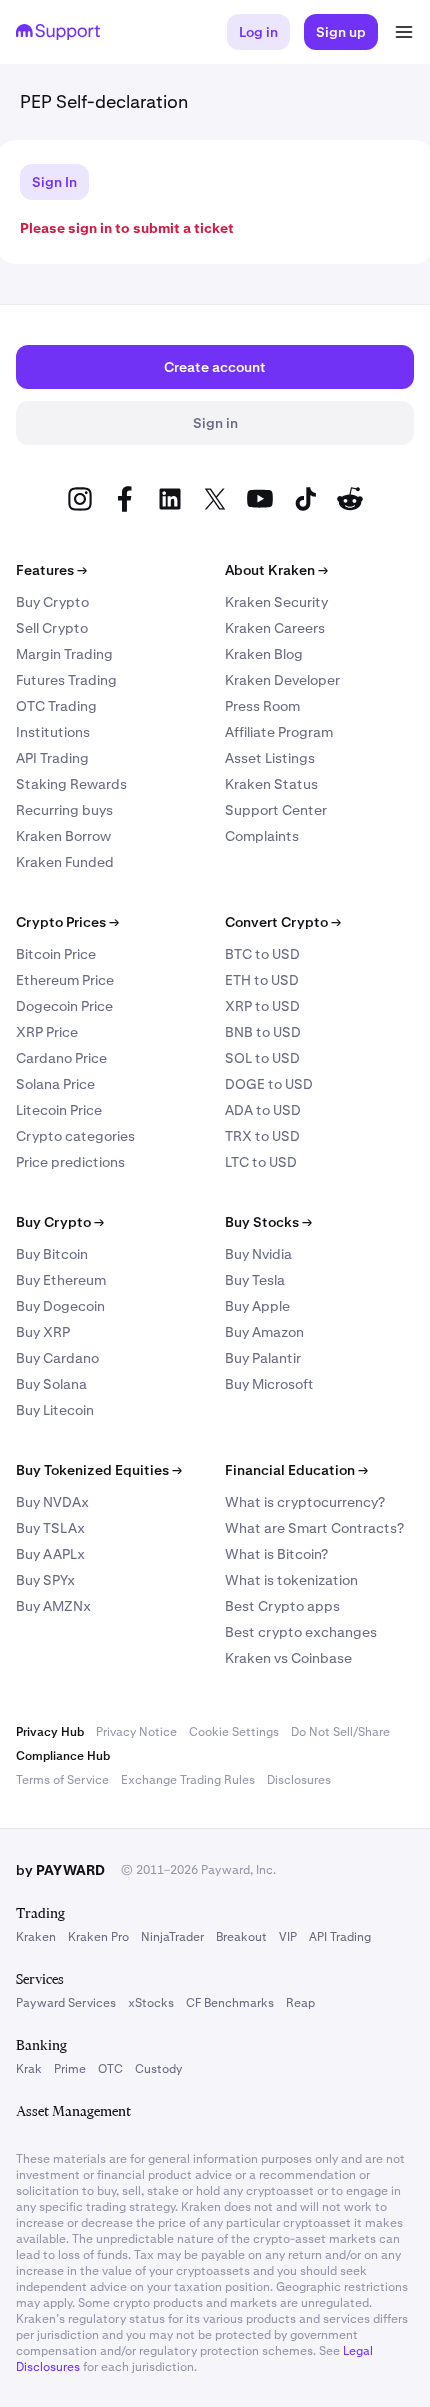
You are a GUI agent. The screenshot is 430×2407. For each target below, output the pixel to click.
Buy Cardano (57, 1358)
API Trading (52, 758)
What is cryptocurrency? (305, 1502)
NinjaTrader (172, 1937)
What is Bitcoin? (276, 1554)
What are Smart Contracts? (314, 1528)
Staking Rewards (71, 784)
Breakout (241, 1937)
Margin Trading (64, 654)
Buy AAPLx (50, 1554)
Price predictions (70, 1162)
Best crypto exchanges (301, 1632)
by (60, 1870)
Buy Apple (257, 1306)
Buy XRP (43, 1332)
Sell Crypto (52, 628)
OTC (110, 2069)
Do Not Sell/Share (340, 1732)
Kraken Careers (275, 628)
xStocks (151, 2003)
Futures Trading (66, 680)
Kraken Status (271, 784)
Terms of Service (62, 1780)
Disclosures (299, 1780)
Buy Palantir (263, 1358)
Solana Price (55, 1084)
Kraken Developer (282, 680)
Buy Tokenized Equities (99, 1470)
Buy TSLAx (50, 1528)
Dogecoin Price (64, 1006)
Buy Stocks (268, 1222)
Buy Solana (51, 1384)
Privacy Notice (136, 1732)
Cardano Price (61, 1058)
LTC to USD (261, 1162)
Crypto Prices (67, 922)
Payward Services (66, 2003)
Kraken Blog (264, 654)
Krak (29, 2069)
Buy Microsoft (269, 1384)
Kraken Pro (98, 1937)
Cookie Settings (234, 1732)
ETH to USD (262, 980)
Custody (158, 2069)
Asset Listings (270, 758)
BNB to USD (263, 1032)
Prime (70, 2069)
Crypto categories (75, 1136)
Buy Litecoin (55, 1410)
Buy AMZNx (53, 1606)
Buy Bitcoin (52, 1254)
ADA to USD (263, 1110)
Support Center (276, 810)
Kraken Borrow (63, 836)
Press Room (262, 706)
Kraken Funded (65, 862)
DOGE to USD (269, 1084)
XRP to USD (262, 1006)
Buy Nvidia (258, 1254)
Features (51, 570)
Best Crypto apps (282, 1606)
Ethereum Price (65, 980)
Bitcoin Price (56, 954)
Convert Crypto (283, 922)
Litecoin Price (59, 1110)
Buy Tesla (255, 1280)
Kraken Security (276, 602)
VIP (288, 1937)
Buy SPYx (45, 1580)
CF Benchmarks (230, 2003)
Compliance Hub (63, 1756)
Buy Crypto (52, 602)
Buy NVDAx (52, 1502)
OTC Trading (56, 706)
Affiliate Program (279, 732)
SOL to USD (262, 1058)
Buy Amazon (264, 1332)
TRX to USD (262, 1136)
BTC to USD (262, 954)
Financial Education (296, 1470)
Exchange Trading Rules (188, 1780)
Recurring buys (64, 810)
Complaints (262, 836)
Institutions (53, 732)
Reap (300, 2003)
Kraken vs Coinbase (288, 1658)
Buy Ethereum (61, 1280)
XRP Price (47, 1032)
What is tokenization (291, 1580)
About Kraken (276, 570)
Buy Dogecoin (60, 1306)
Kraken (36, 1937)
